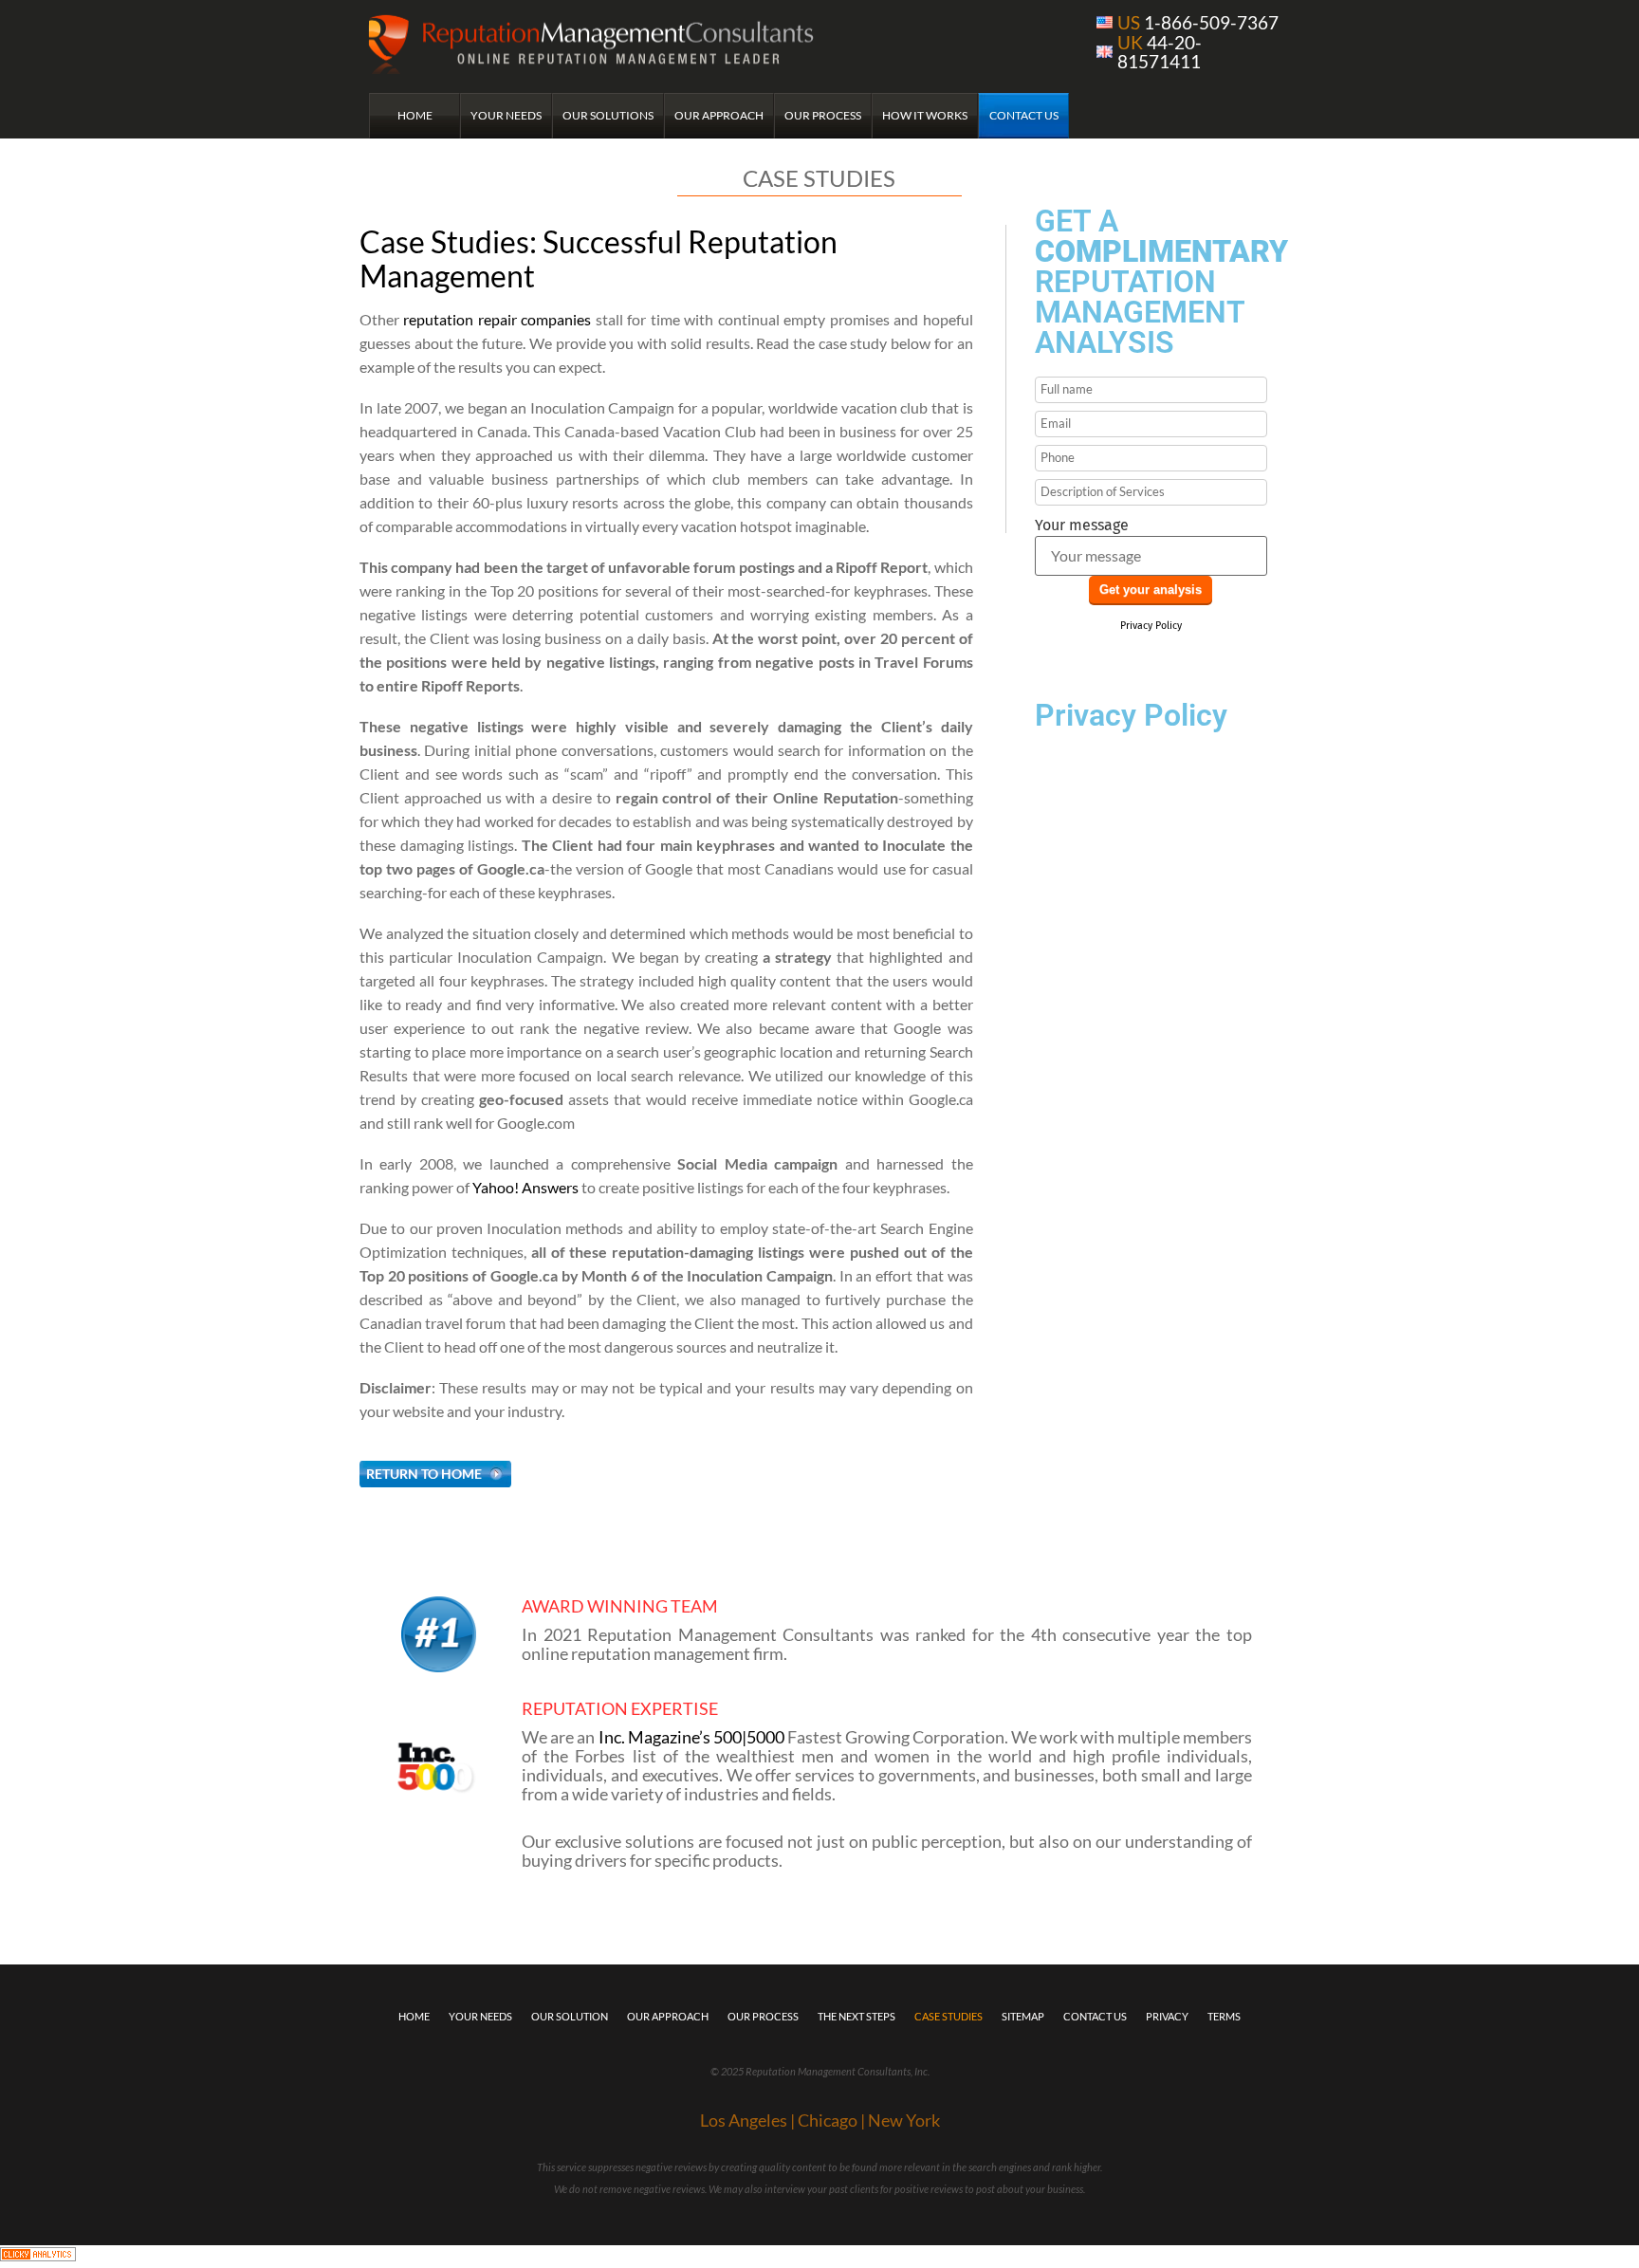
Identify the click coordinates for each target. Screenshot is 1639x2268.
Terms (1224, 2016)
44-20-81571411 (1160, 52)
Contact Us (1024, 115)
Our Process (823, 115)
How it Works (925, 115)
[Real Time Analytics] (38, 2256)
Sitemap (1023, 2016)
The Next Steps (856, 2016)
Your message (1082, 526)
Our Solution (570, 2016)
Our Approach (719, 115)
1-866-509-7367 (1198, 22)
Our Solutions (608, 115)
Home (415, 115)
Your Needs (506, 115)
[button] (435, 1474)
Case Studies (948, 2016)
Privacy (1167, 2016)
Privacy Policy (1151, 626)
